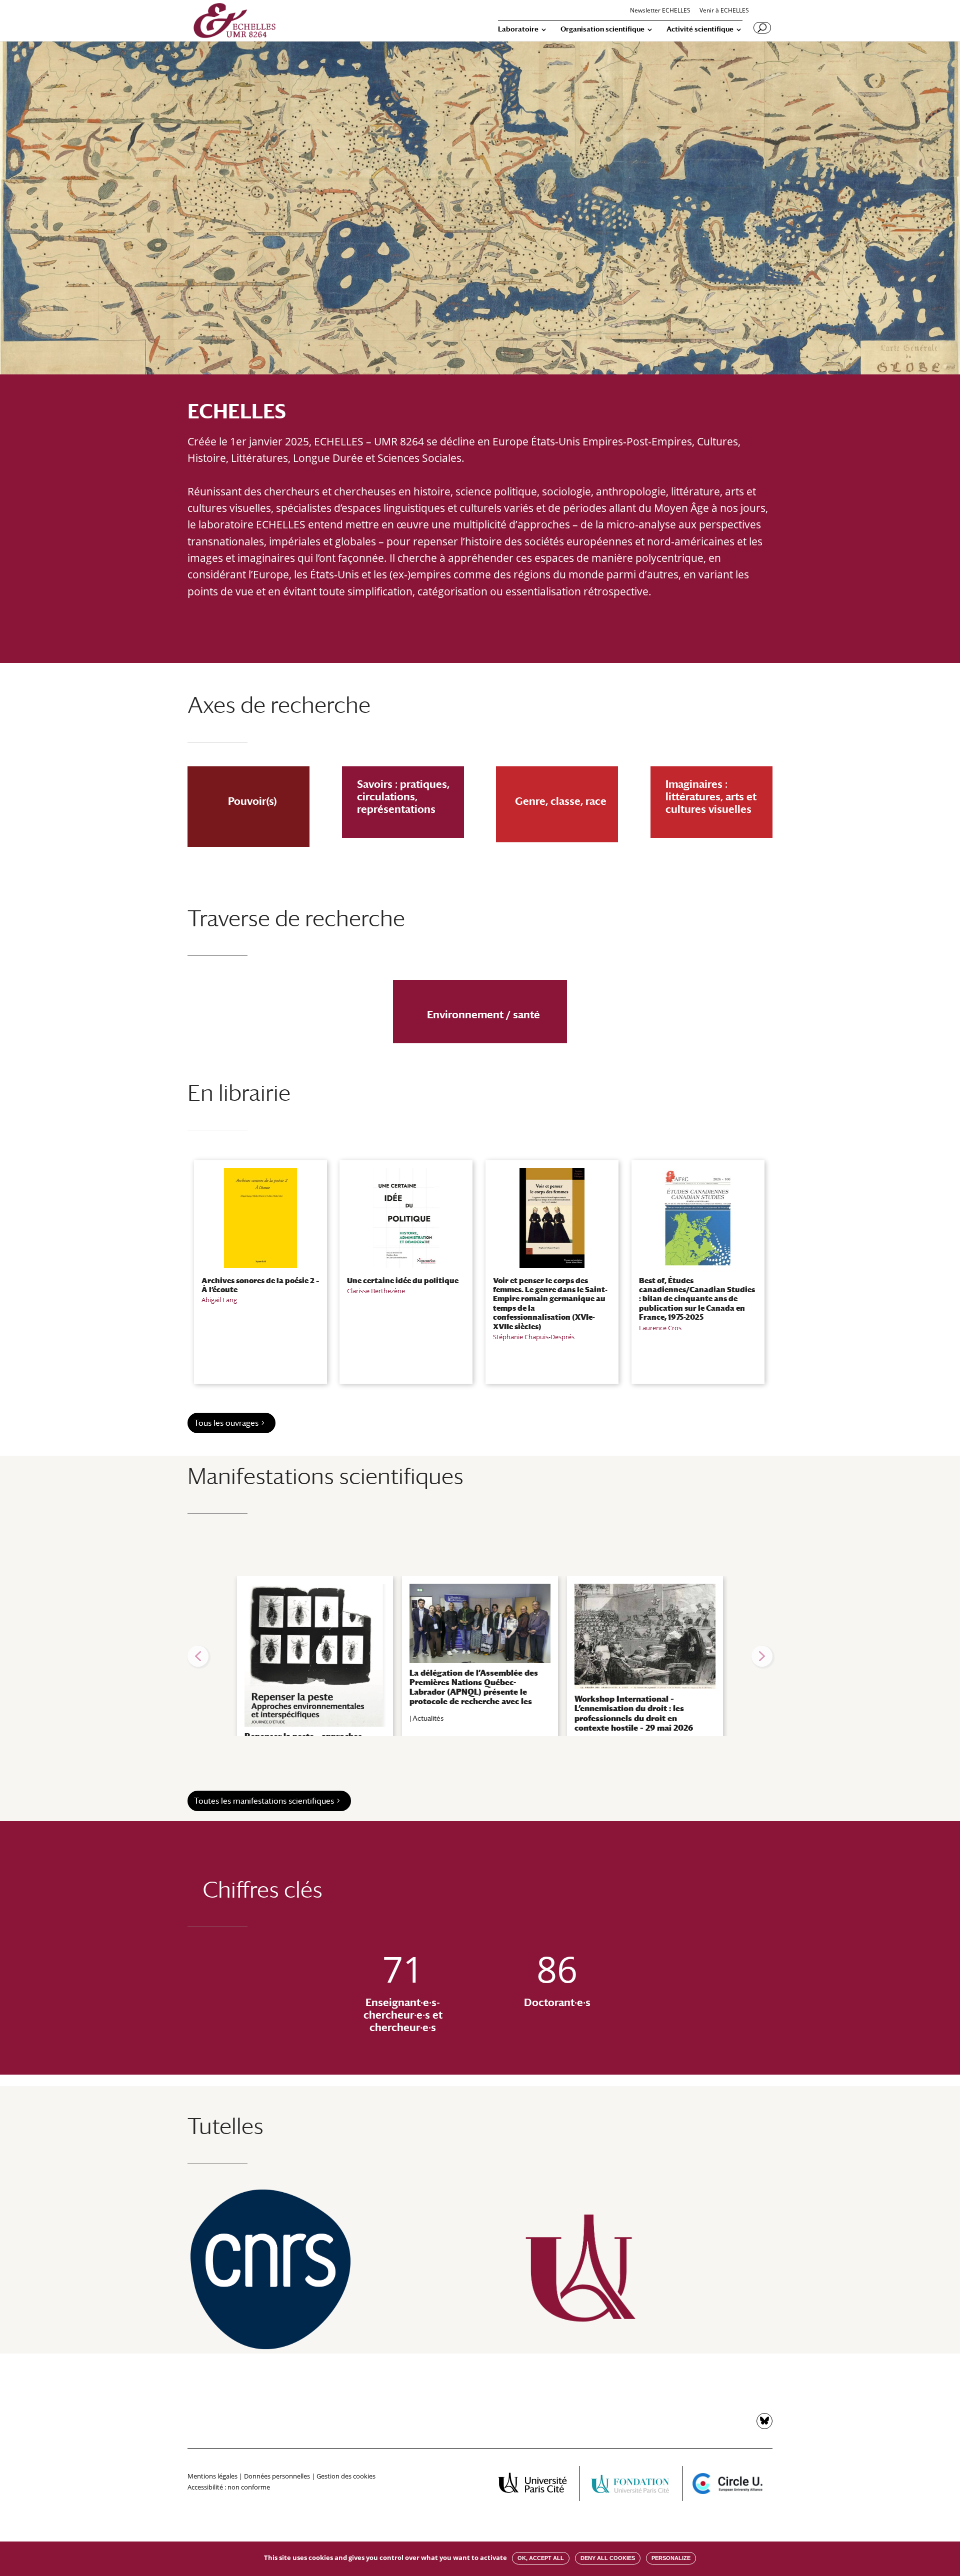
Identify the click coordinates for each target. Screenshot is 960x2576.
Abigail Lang (219, 1300)
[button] (198, 1656)
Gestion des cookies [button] (346, 2476)
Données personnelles (277, 2476)
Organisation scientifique (602, 29)
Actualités (428, 1718)
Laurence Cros (660, 1328)
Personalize (671, 2558)
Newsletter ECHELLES (660, 11)
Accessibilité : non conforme (229, 2487)
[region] (480, 1656)
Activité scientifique (700, 29)
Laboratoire (518, 29)
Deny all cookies (608, 2558)
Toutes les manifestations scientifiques (264, 1801)
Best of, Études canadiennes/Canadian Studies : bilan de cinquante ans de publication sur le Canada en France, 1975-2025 (697, 1299)
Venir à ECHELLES (724, 11)
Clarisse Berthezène (376, 1291)
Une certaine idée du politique (403, 1280)
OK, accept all (541, 2558)
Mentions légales (212, 2476)
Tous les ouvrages (226, 1423)
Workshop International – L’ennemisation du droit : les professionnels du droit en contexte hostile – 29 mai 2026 (634, 1713)
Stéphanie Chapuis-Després (534, 1337)
